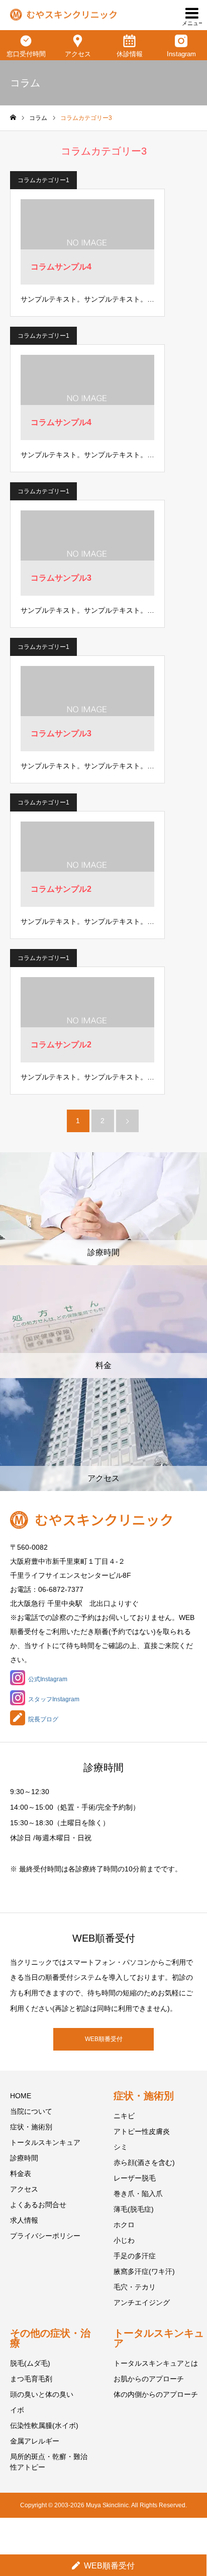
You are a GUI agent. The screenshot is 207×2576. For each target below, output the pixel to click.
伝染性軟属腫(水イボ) (44, 2425)
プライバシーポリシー (45, 2236)
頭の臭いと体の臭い (42, 2394)
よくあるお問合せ (38, 2205)
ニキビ (124, 2116)
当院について (31, 2111)
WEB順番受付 (104, 2039)
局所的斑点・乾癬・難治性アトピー (49, 2462)
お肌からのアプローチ (149, 2379)
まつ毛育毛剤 (31, 2379)
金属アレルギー (35, 2441)
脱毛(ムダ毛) (30, 2363)
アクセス (24, 2189)
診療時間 (24, 2158)
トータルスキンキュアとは (156, 2363)
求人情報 (24, 2220)
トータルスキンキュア (45, 2142)
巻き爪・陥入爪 (138, 2194)
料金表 (21, 2174)
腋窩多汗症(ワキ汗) (144, 2271)
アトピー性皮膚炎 (142, 2131)
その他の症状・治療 (50, 2338)
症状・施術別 (31, 2127)
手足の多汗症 (135, 2256)
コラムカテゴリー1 (43, 180)
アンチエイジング (142, 2302)
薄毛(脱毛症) (134, 2209)
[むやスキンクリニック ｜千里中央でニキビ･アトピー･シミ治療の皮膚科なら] (63, 15)
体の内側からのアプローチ (156, 2394)
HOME (21, 2096)
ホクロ (124, 2225)
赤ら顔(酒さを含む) (144, 2162)
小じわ (124, 2240)
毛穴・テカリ (135, 2287)
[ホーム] (13, 118)
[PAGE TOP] (189, 2530)
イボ (17, 2410)
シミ (121, 2147)
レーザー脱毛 (135, 2178)
